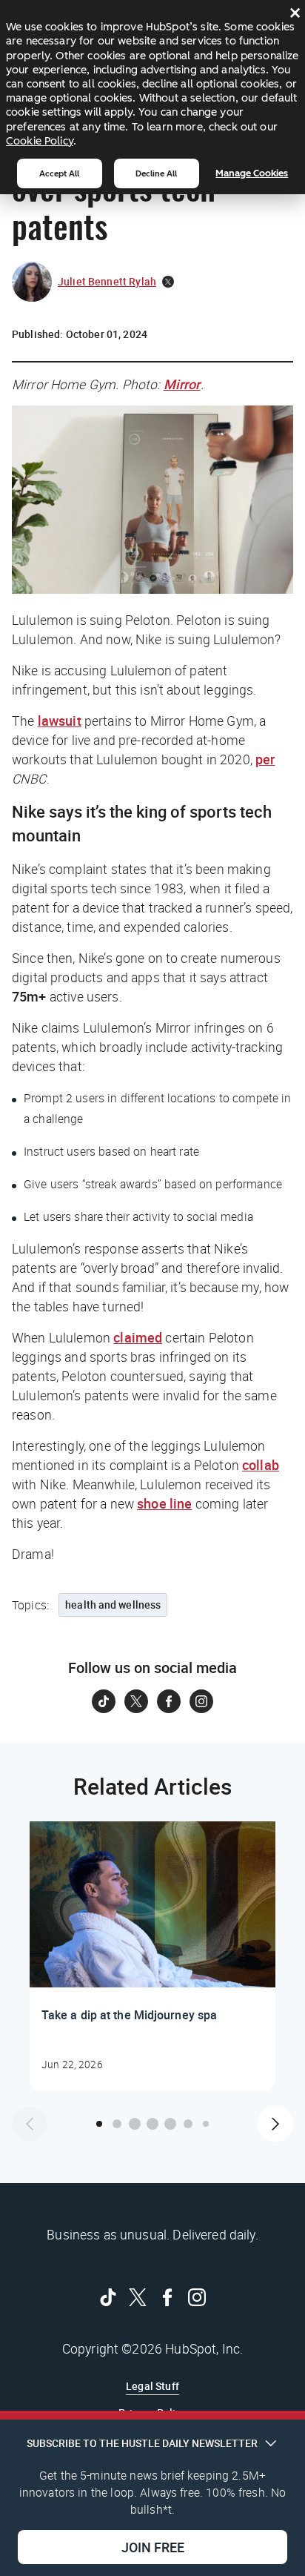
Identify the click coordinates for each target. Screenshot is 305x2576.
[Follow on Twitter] (136, 1701)
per (265, 759)
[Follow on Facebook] (169, 1701)
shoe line (164, 1503)
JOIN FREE (153, 2547)
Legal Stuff (152, 2386)
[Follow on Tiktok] (104, 1701)
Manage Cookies (252, 173)
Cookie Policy (40, 141)
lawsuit (60, 721)
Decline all (156, 173)
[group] (152, 1956)
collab (261, 1465)
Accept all (59, 173)
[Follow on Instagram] (201, 1701)
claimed (138, 1337)
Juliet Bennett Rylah (107, 281)
